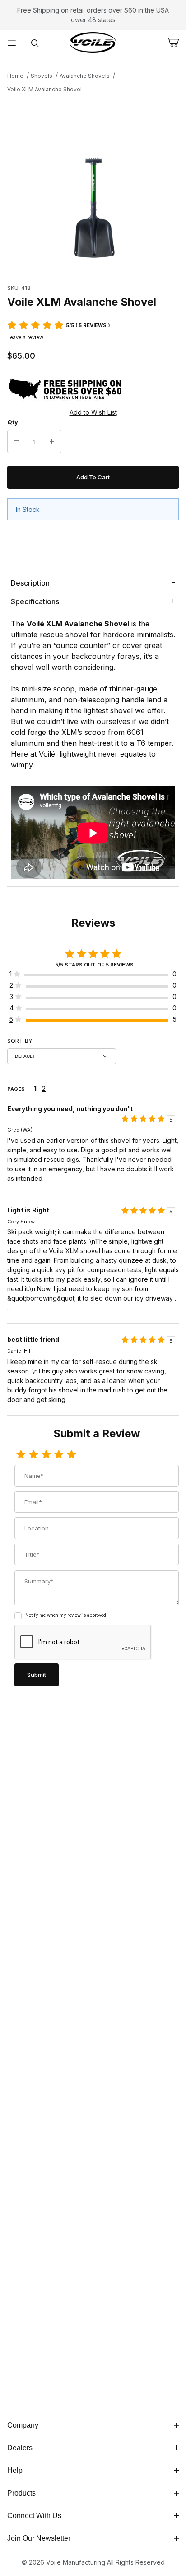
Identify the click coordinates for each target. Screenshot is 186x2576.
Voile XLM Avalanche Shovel (44, 89)
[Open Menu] (12, 43)
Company (23, 2425)
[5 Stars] (71, 1455)
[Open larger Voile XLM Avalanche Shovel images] (93, 186)
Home (15, 76)
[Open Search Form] (35, 43)
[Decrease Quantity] (17, 441)
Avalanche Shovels (85, 76)
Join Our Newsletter (39, 2538)
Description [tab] (30, 583)
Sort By (20, 1041)
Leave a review (25, 337)
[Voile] (93, 42)
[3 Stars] (46, 1455)
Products (21, 2493)
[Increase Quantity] (52, 441)
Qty (13, 422)
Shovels (42, 76)
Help (15, 2470)
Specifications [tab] (35, 601)
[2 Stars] (33, 1455)
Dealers (20, 2448)
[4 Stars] (59, 1455)
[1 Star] (21, 1455)
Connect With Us (34, 2516)
